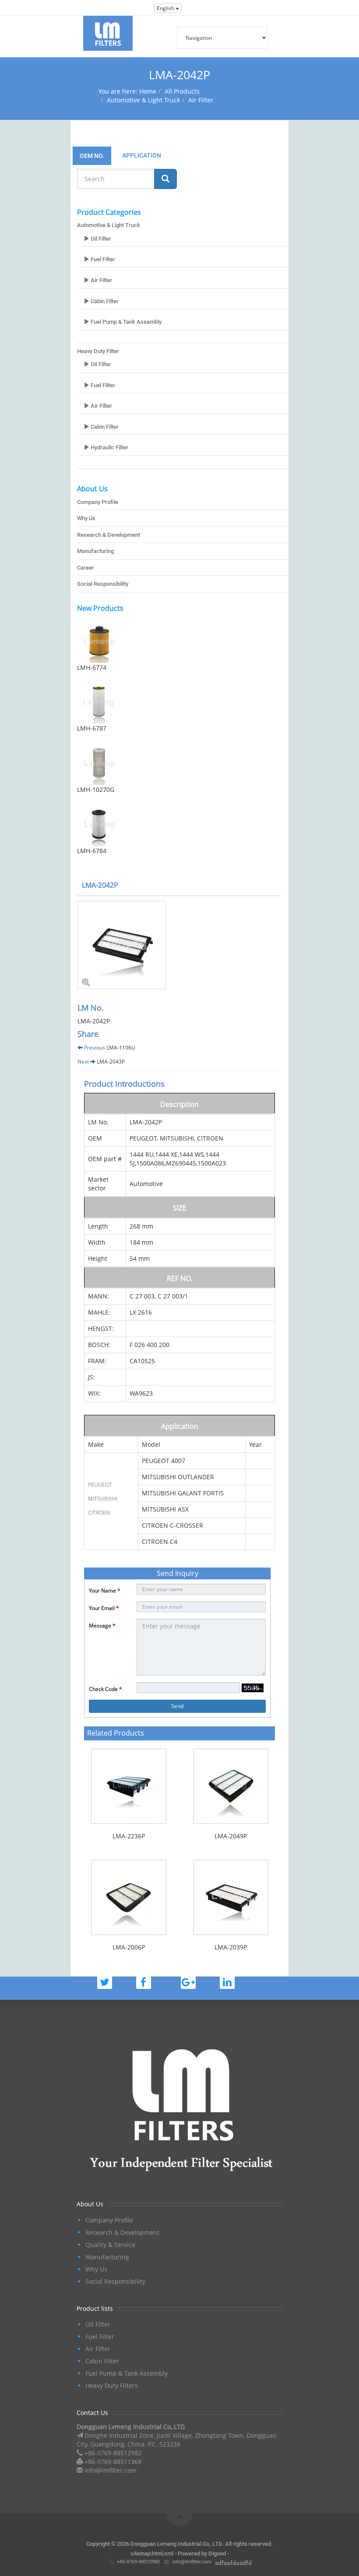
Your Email (104, 1608)
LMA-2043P (111, 1062)
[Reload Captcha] (253, 1688)
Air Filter (201, 100)
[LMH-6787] (183, 702)
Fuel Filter (102, 259)
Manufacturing (95, 551)
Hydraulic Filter (109, 447)
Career (86, 568)
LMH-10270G (96, 789)
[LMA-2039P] (231, 1897)
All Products (182, 91)
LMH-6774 (92, 667)
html (157, 2553)
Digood (217, 2553)
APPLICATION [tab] (142, 155)
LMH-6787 (92, 728)
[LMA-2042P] (179, 945)
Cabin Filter (104, 301)
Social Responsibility (103, 584)
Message (102, 1626)
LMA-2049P (231, 1836)
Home (148, 91)
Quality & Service (110, 2245)
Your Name (105, 1591)
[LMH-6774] (183, 641)
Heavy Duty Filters (112, 2385)
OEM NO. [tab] (92, 156)
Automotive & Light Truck (143, 100)
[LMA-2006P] (128, 1897)
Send (177, 1706)
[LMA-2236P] (128, 1786)
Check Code (106, 1689)
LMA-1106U (121, 1048)
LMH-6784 (92, 851)
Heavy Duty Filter (98, 351)
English (166, 8)
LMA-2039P (231, 1947)
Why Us (86, 518)
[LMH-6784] (183, 824)
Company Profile (98, 502)
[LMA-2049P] (231, 1786)
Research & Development (109, 535)
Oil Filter (100, 239)
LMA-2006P (129, 1947)
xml (169, 2553)
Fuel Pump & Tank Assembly (125, 322)
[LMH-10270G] (183, 763)
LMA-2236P (129, 1836)
